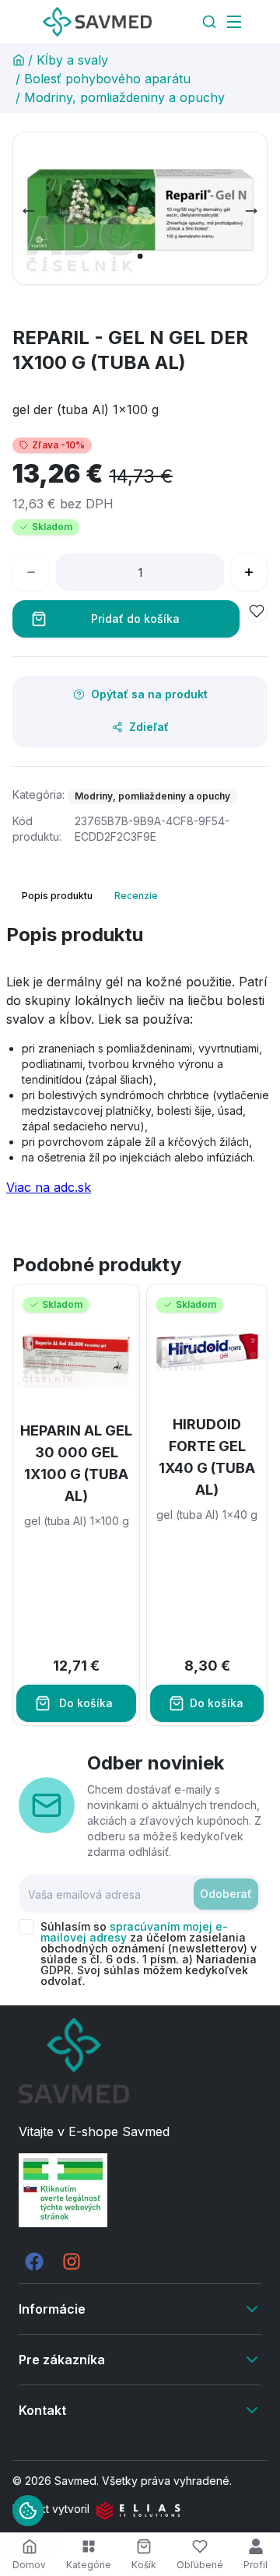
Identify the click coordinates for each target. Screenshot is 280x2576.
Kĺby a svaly (72, 60)
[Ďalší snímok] (251, 211)
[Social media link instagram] (72, 2261)
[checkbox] (26, 1927)
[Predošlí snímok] (29, 211)
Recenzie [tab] (136, 896)
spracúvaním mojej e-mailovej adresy (134, 1932)
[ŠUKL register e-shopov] (140, 2190)
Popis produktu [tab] (57, 896)
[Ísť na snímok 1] (140, 256)
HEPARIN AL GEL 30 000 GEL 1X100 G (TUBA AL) (76, 1463)
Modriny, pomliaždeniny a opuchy (124, 97)
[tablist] (91, 896)
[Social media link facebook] (34, 2261)
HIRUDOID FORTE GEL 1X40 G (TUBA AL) (207, 1457)
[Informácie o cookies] (28, 2511)
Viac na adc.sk (49, 1187)
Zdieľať (149, 727)
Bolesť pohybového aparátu (107, 79)
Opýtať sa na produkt (149, 694)
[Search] (209, 22)
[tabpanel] (140, 1066)
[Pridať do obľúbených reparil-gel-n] (257, 611)
